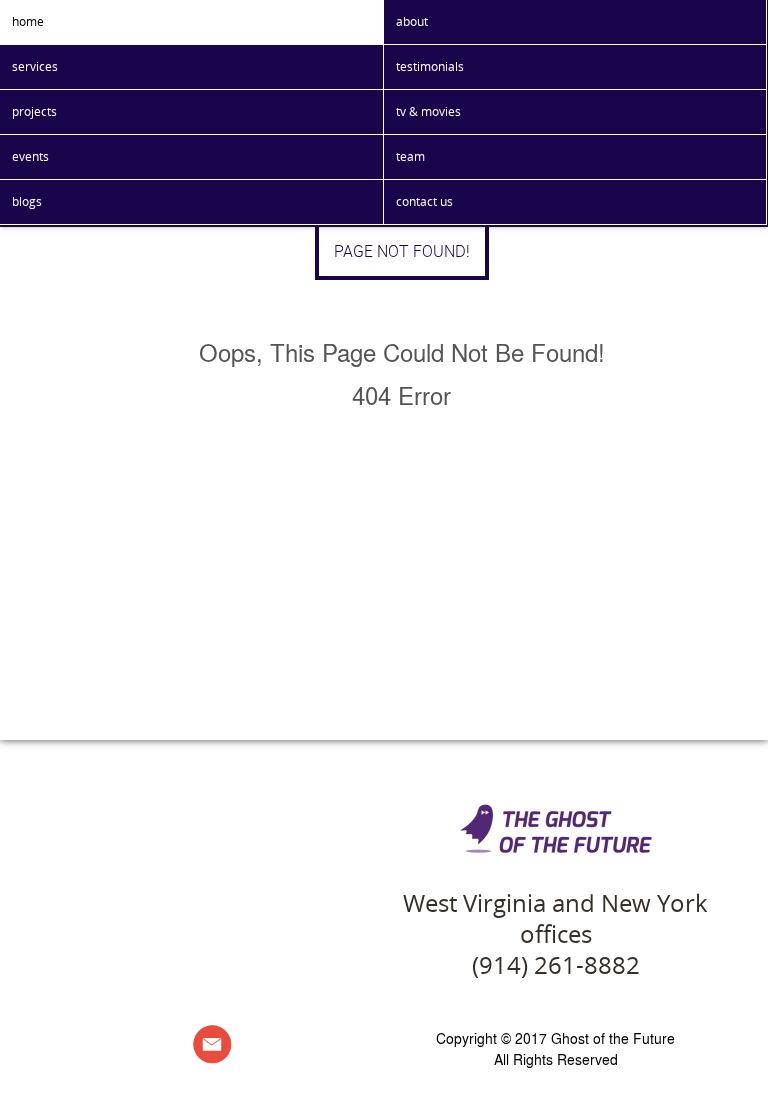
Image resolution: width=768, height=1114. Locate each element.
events (30, 156)
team (410, 156)
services (35, 66)
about (412, 21)
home (28, 21)
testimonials (430, 66)
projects (34, 111)
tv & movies (428, 111)
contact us (424, 201)
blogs (27, 201)
